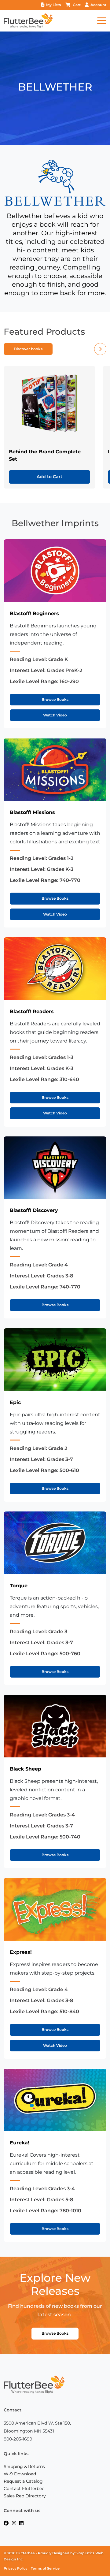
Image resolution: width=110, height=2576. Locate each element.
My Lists (53, 5)
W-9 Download (20, 2474)
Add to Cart (50, 477)
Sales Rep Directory (25, 2496)
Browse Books (55, 699)
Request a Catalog (23, 2481)
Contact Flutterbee (24, 2489)
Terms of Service (45, 2569)
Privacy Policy (15, 2569)
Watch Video (55, 715)
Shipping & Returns (24, 2466)
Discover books (28, 349)
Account (98, 5)
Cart (77, 5)
